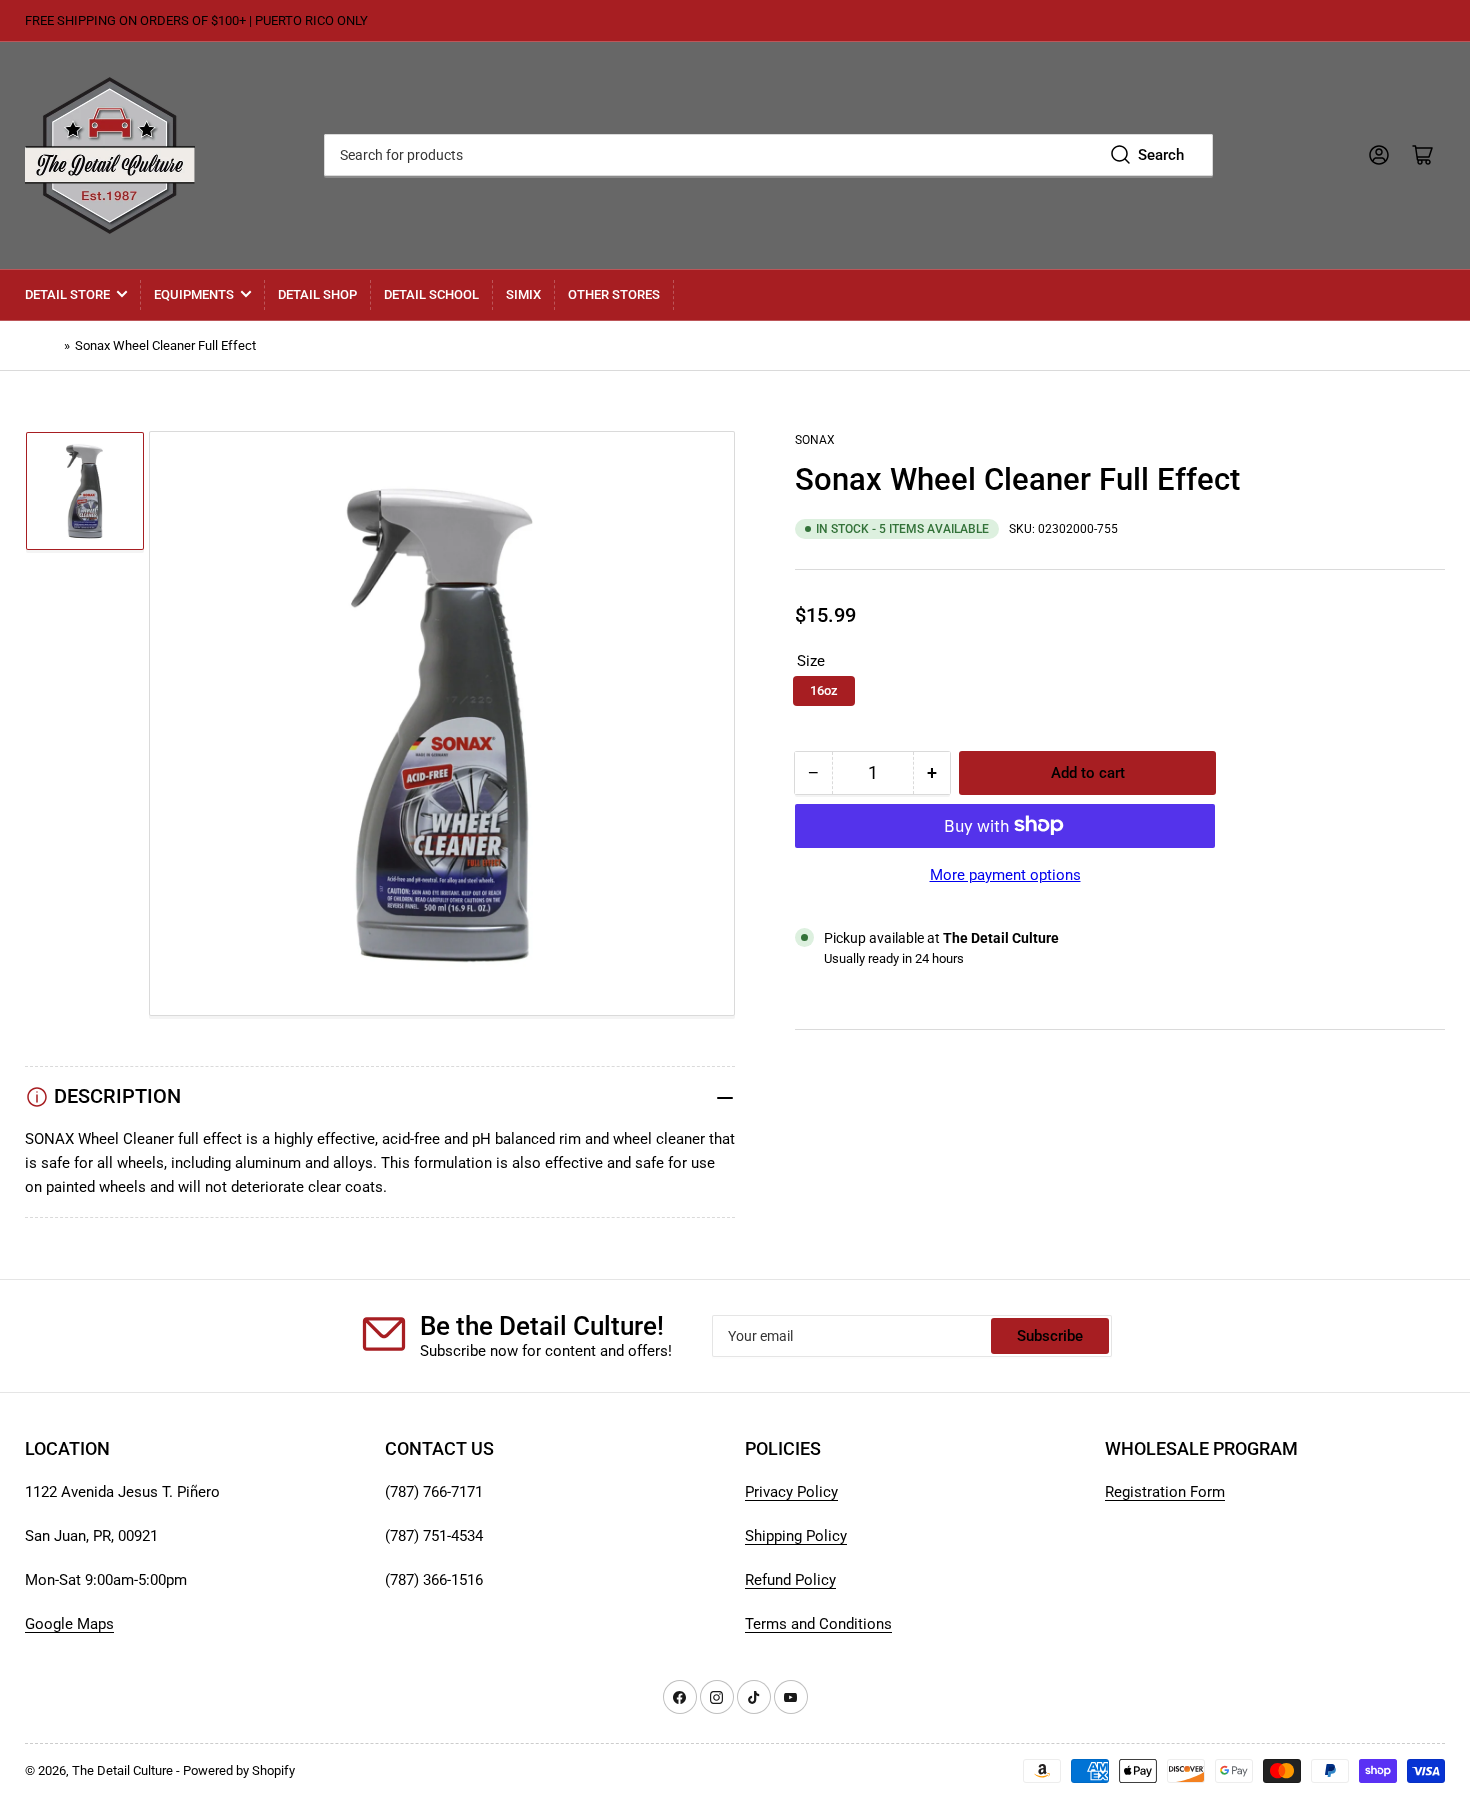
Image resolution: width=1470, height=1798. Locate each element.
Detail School (431, 294)
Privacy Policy (791, 1492)
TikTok (818, 1095)
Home (42, 345)
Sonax (815, 440)
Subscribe (1050, 1336)
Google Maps (69, 1624)
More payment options (1005, 874)
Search (1161, 155)
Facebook (828, 1143)
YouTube (824, 1071)
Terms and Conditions (818, 1624)
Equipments (194, 294)
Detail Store (67, 294)
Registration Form (1165, 1492)
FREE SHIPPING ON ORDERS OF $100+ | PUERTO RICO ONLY (196, 20)
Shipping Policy (796, 1536)
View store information (894, 982)
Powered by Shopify (239, 1770)
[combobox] (768, 155)
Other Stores (614, 294)
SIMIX (523, 294)
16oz (824, 689)
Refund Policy (790, 1580)
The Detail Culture (122, 1770)
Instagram (828, 1119)
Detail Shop (317, 294)
